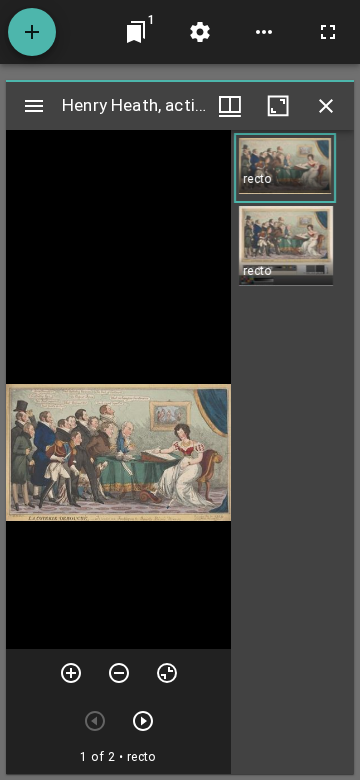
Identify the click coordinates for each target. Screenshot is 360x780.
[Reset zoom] (167, 673)
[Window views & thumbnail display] (230, 106)
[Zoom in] (71, 673)
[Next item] (143, 721)
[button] (285, 168)
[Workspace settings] (200, 32)
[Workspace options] (264, 32)
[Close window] (326, 106)
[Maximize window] (278, 106)
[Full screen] (328, 32)
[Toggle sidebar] (34, 106)
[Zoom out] (119, 673)
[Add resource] (32, 32)
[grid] (292, 452)
